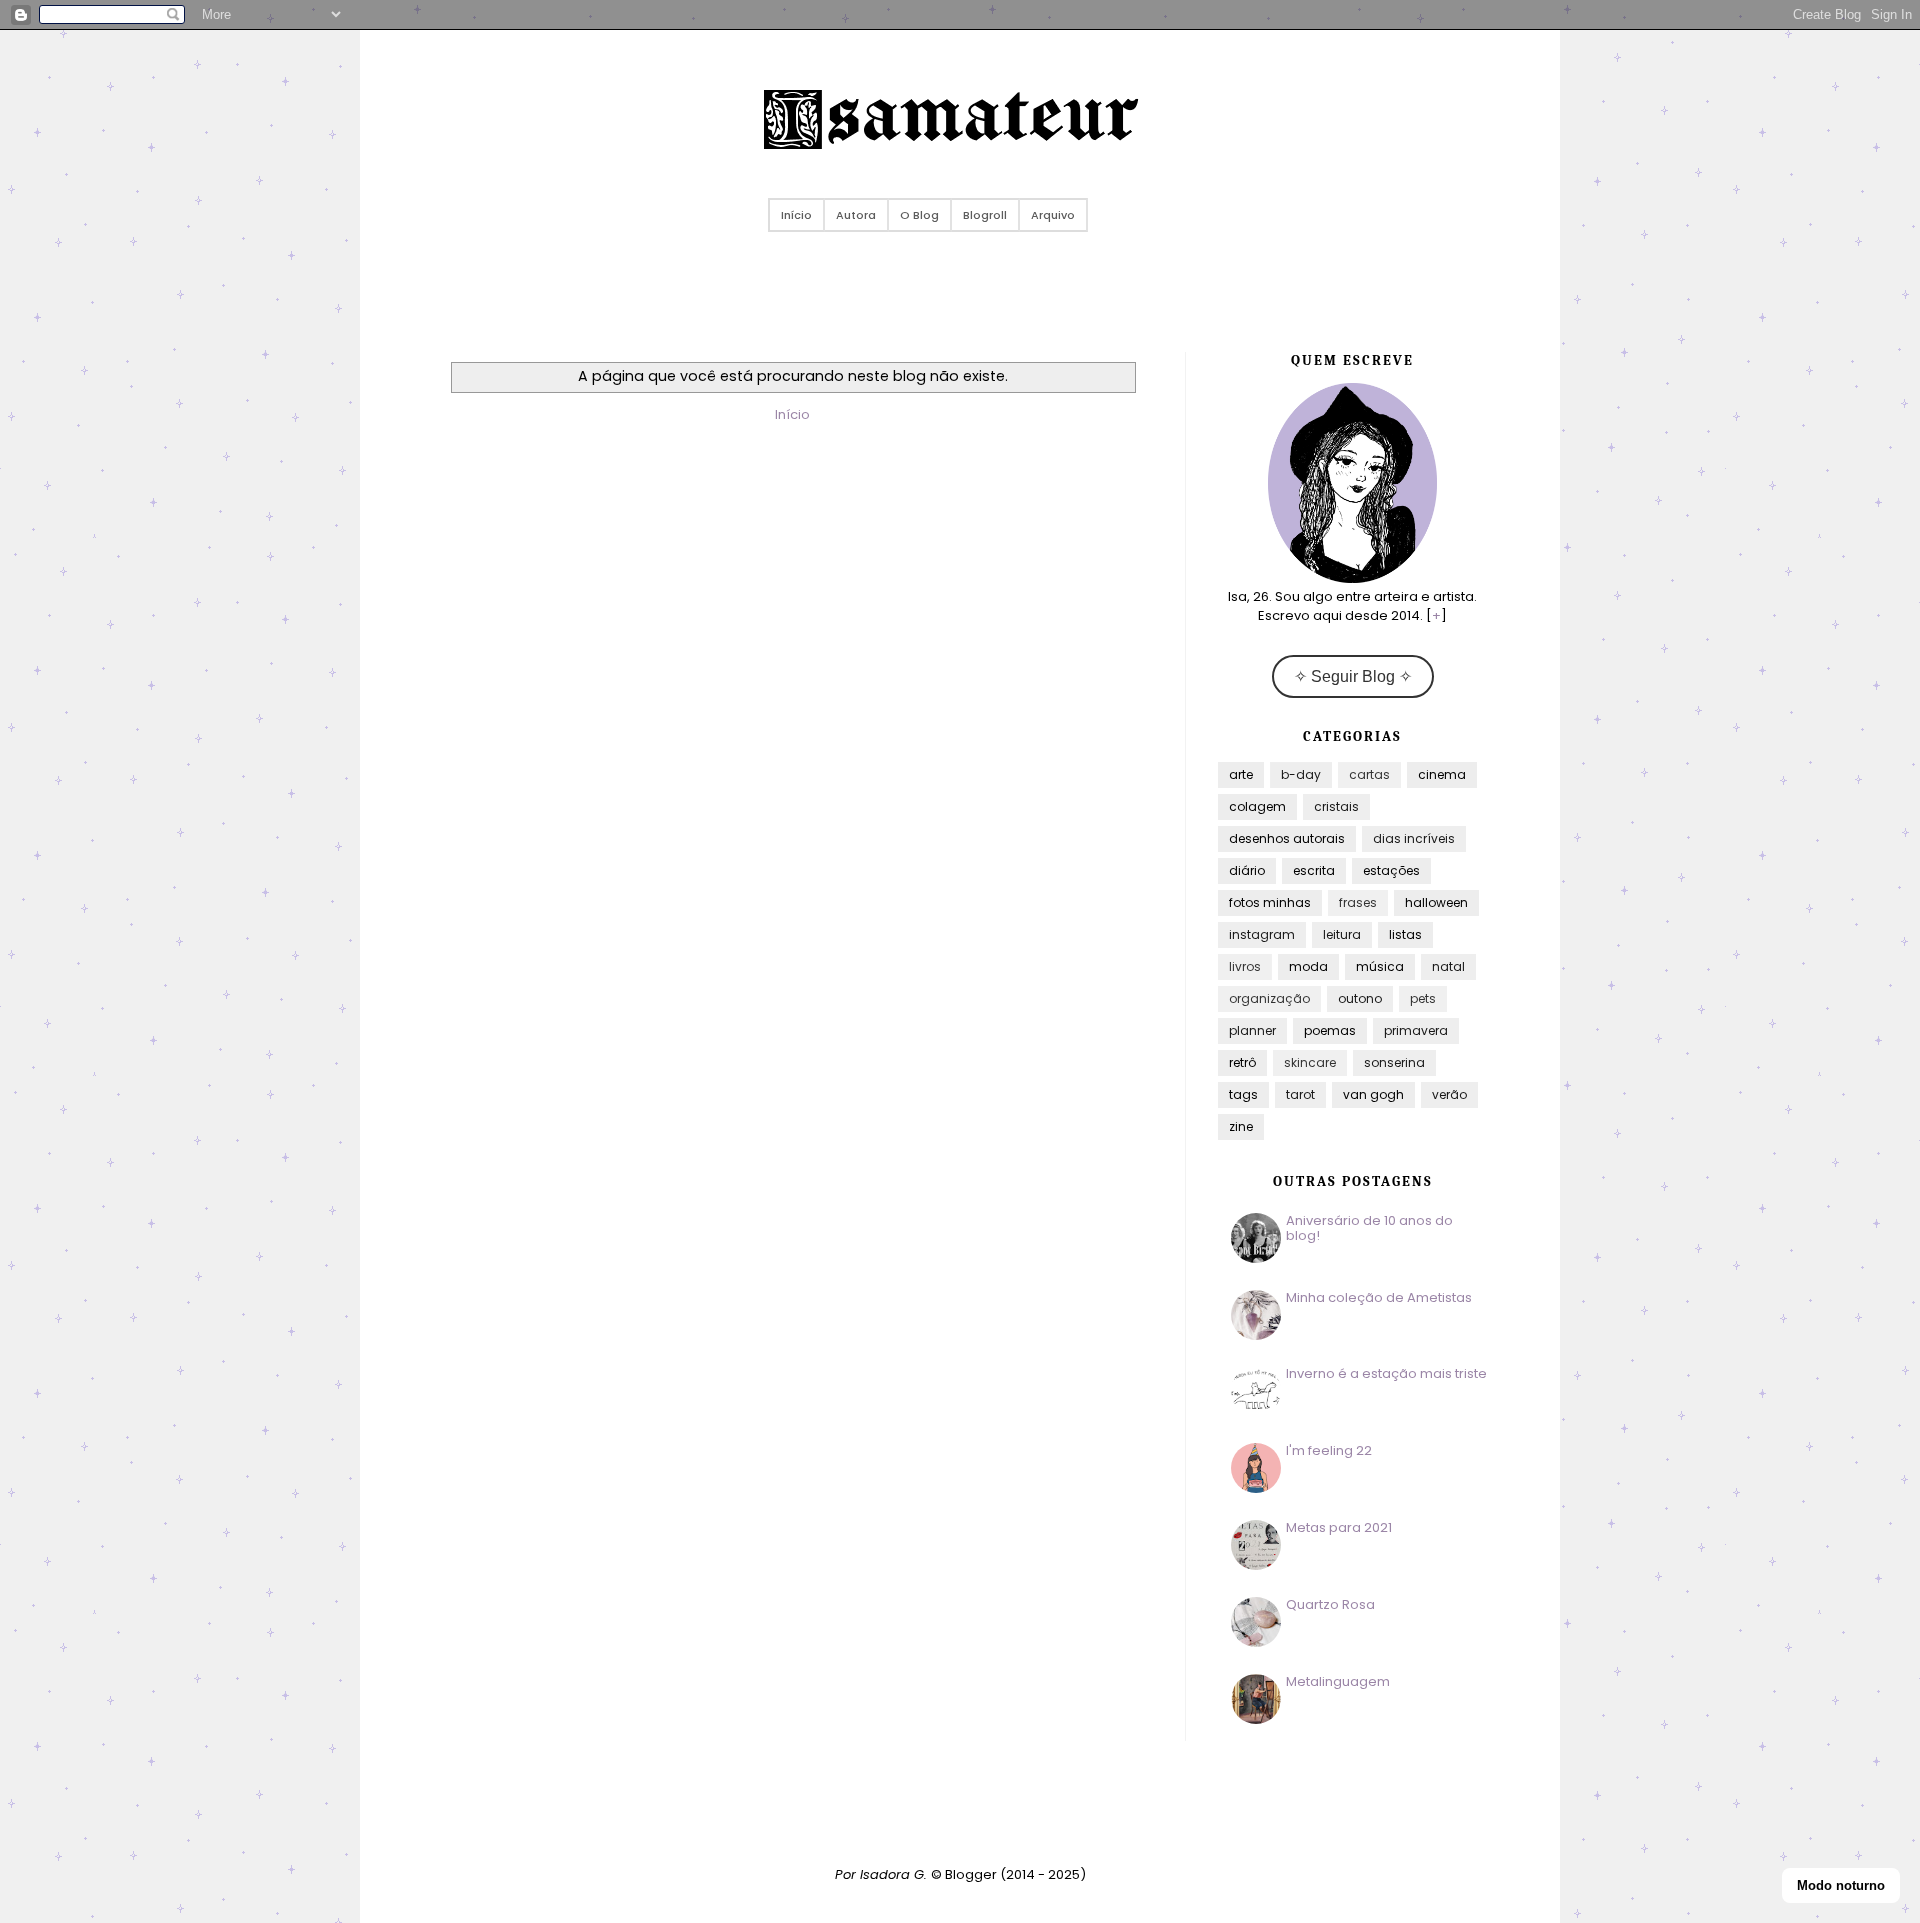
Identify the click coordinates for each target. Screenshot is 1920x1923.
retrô (1242, 1062)
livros (1245, 966)
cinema (1442, 774)
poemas (1330, 1030)
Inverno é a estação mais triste (1386, 1373)
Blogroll (985, 215)
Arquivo (1053, 215)
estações (1391, 870)
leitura (1342, 934)
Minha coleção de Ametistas (1379, 1297)
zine (1241, 1126)
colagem (1257, 806)
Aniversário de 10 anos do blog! (1369, 1228)
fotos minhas (1270, 902)
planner (1252, 1030)
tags (1243, 1094)
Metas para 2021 (1339, 1527)
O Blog (919, 215)
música (1380, 966)
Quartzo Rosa (1330, 1604)
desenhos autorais (1287, 838)
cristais (1336, 806)
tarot (1300, 1094)
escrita (1314, 870)
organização (1269, 998)
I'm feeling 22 (1329, 1450)
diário (1247, 870)
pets (1423, 998)
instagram (1262, 934)
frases (1358, 902)
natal (1448, 966)
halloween (1436, 902)
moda (1308, 966)
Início (796, 215)
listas (1405, 934)
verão (1449, 1094)
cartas (1369, 774)
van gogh (1373, 1094)
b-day (1301, 774)
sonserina (1394, 1062)
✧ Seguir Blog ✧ (1353, 676)
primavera (1416, 1030)
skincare (1310, 1062)
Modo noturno (1841, 1885)
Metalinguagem (1338, 1681)
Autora (856, 215)
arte (1241, 774)
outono (1360, 998)
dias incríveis (1414, 838)
